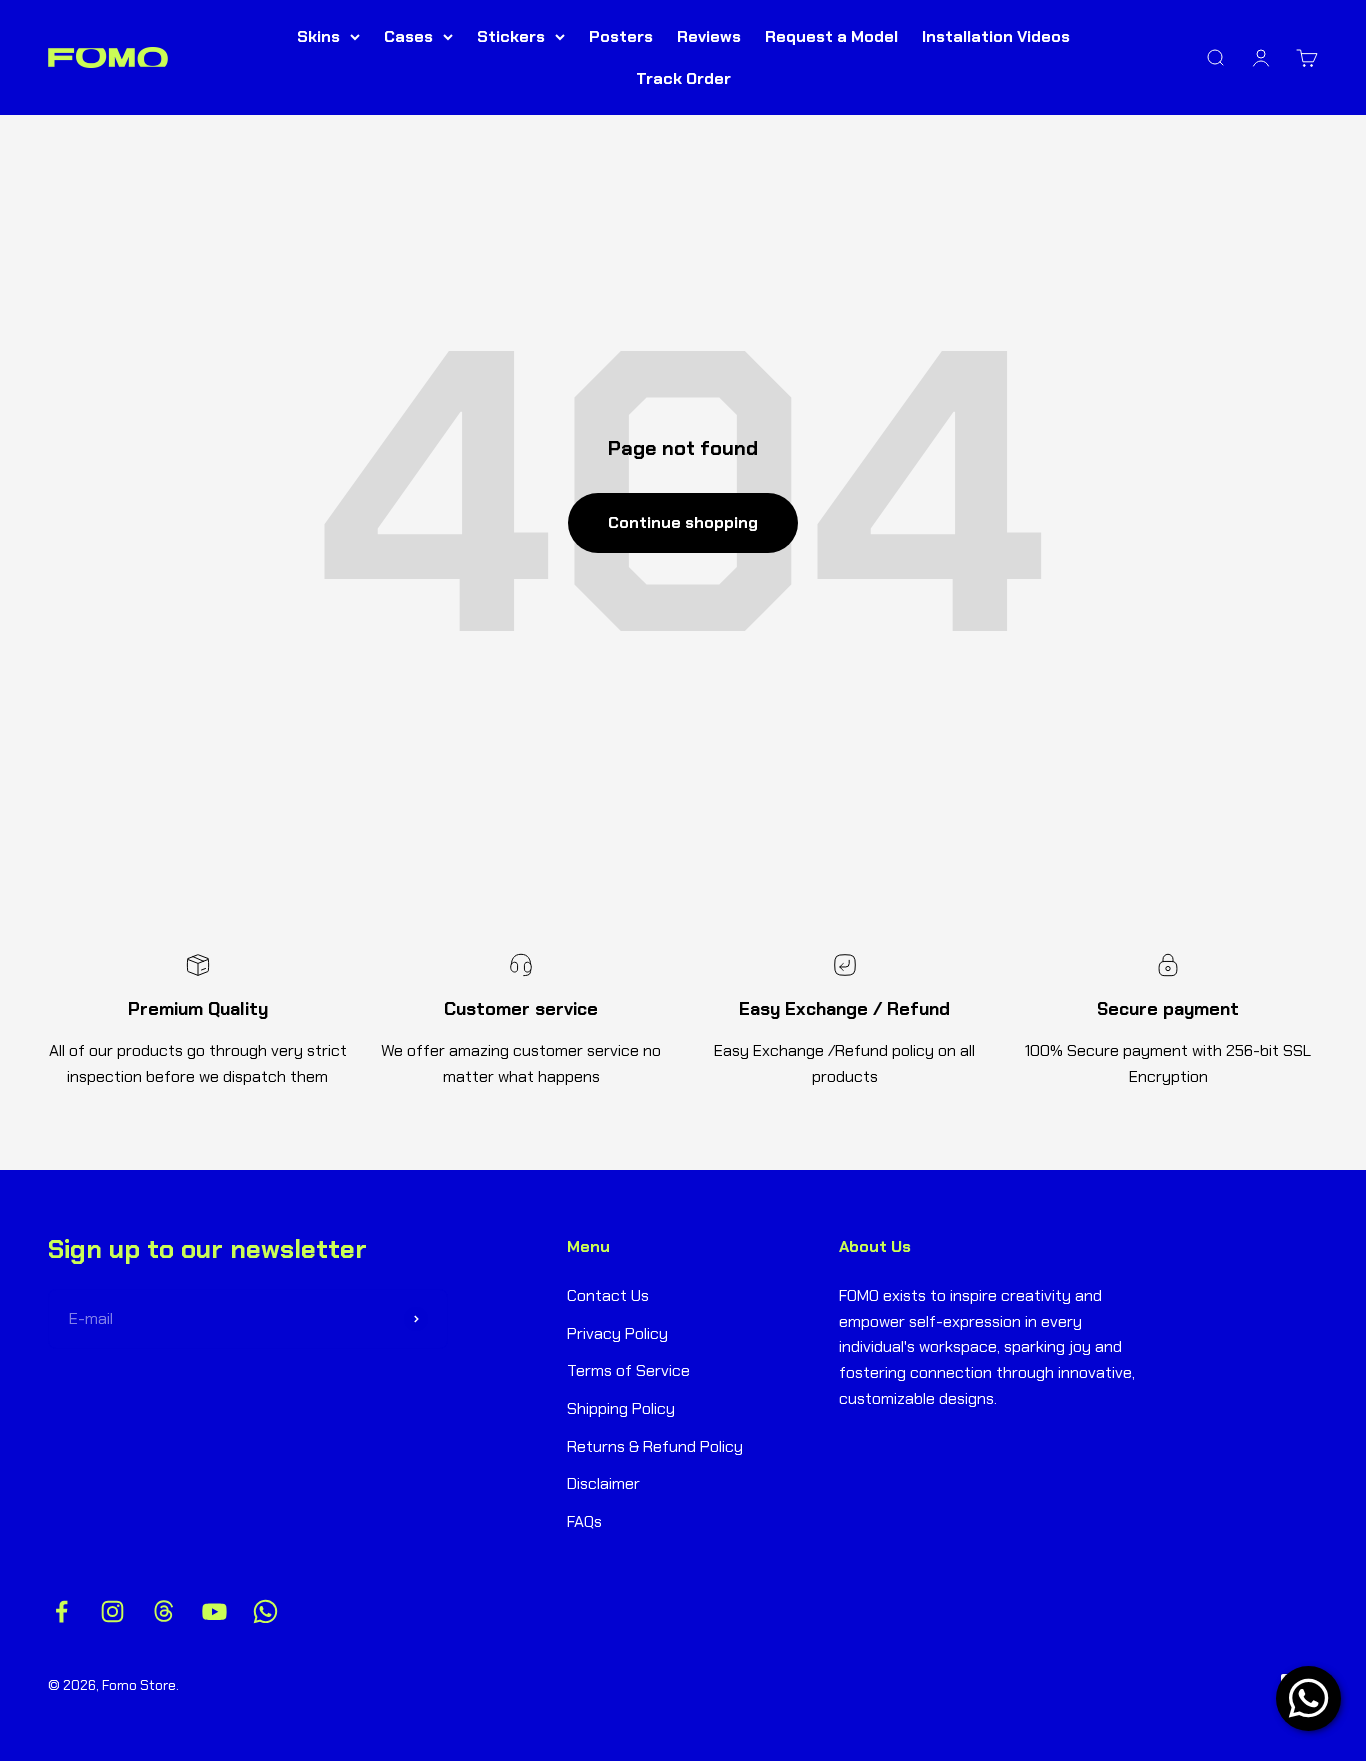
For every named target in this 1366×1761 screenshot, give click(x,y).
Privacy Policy (617, 1333)
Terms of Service (628, 1370)
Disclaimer (603, 1483)
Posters (621, 36)
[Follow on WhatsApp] (265, 1611)
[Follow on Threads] (163, 1611)
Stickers (511, 36)
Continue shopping (683, 522)
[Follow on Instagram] (112, 1611)
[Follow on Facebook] (61, 1611)
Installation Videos (996, 36)
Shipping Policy (621, 1408)
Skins (318, 36)
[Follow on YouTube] (214, 1611)
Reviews (709, 36)
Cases (408, 36)
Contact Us (608, 1295)
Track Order (683, 78)
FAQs (584, 1521)
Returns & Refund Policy (655, 1446)
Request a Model (831, 36)
